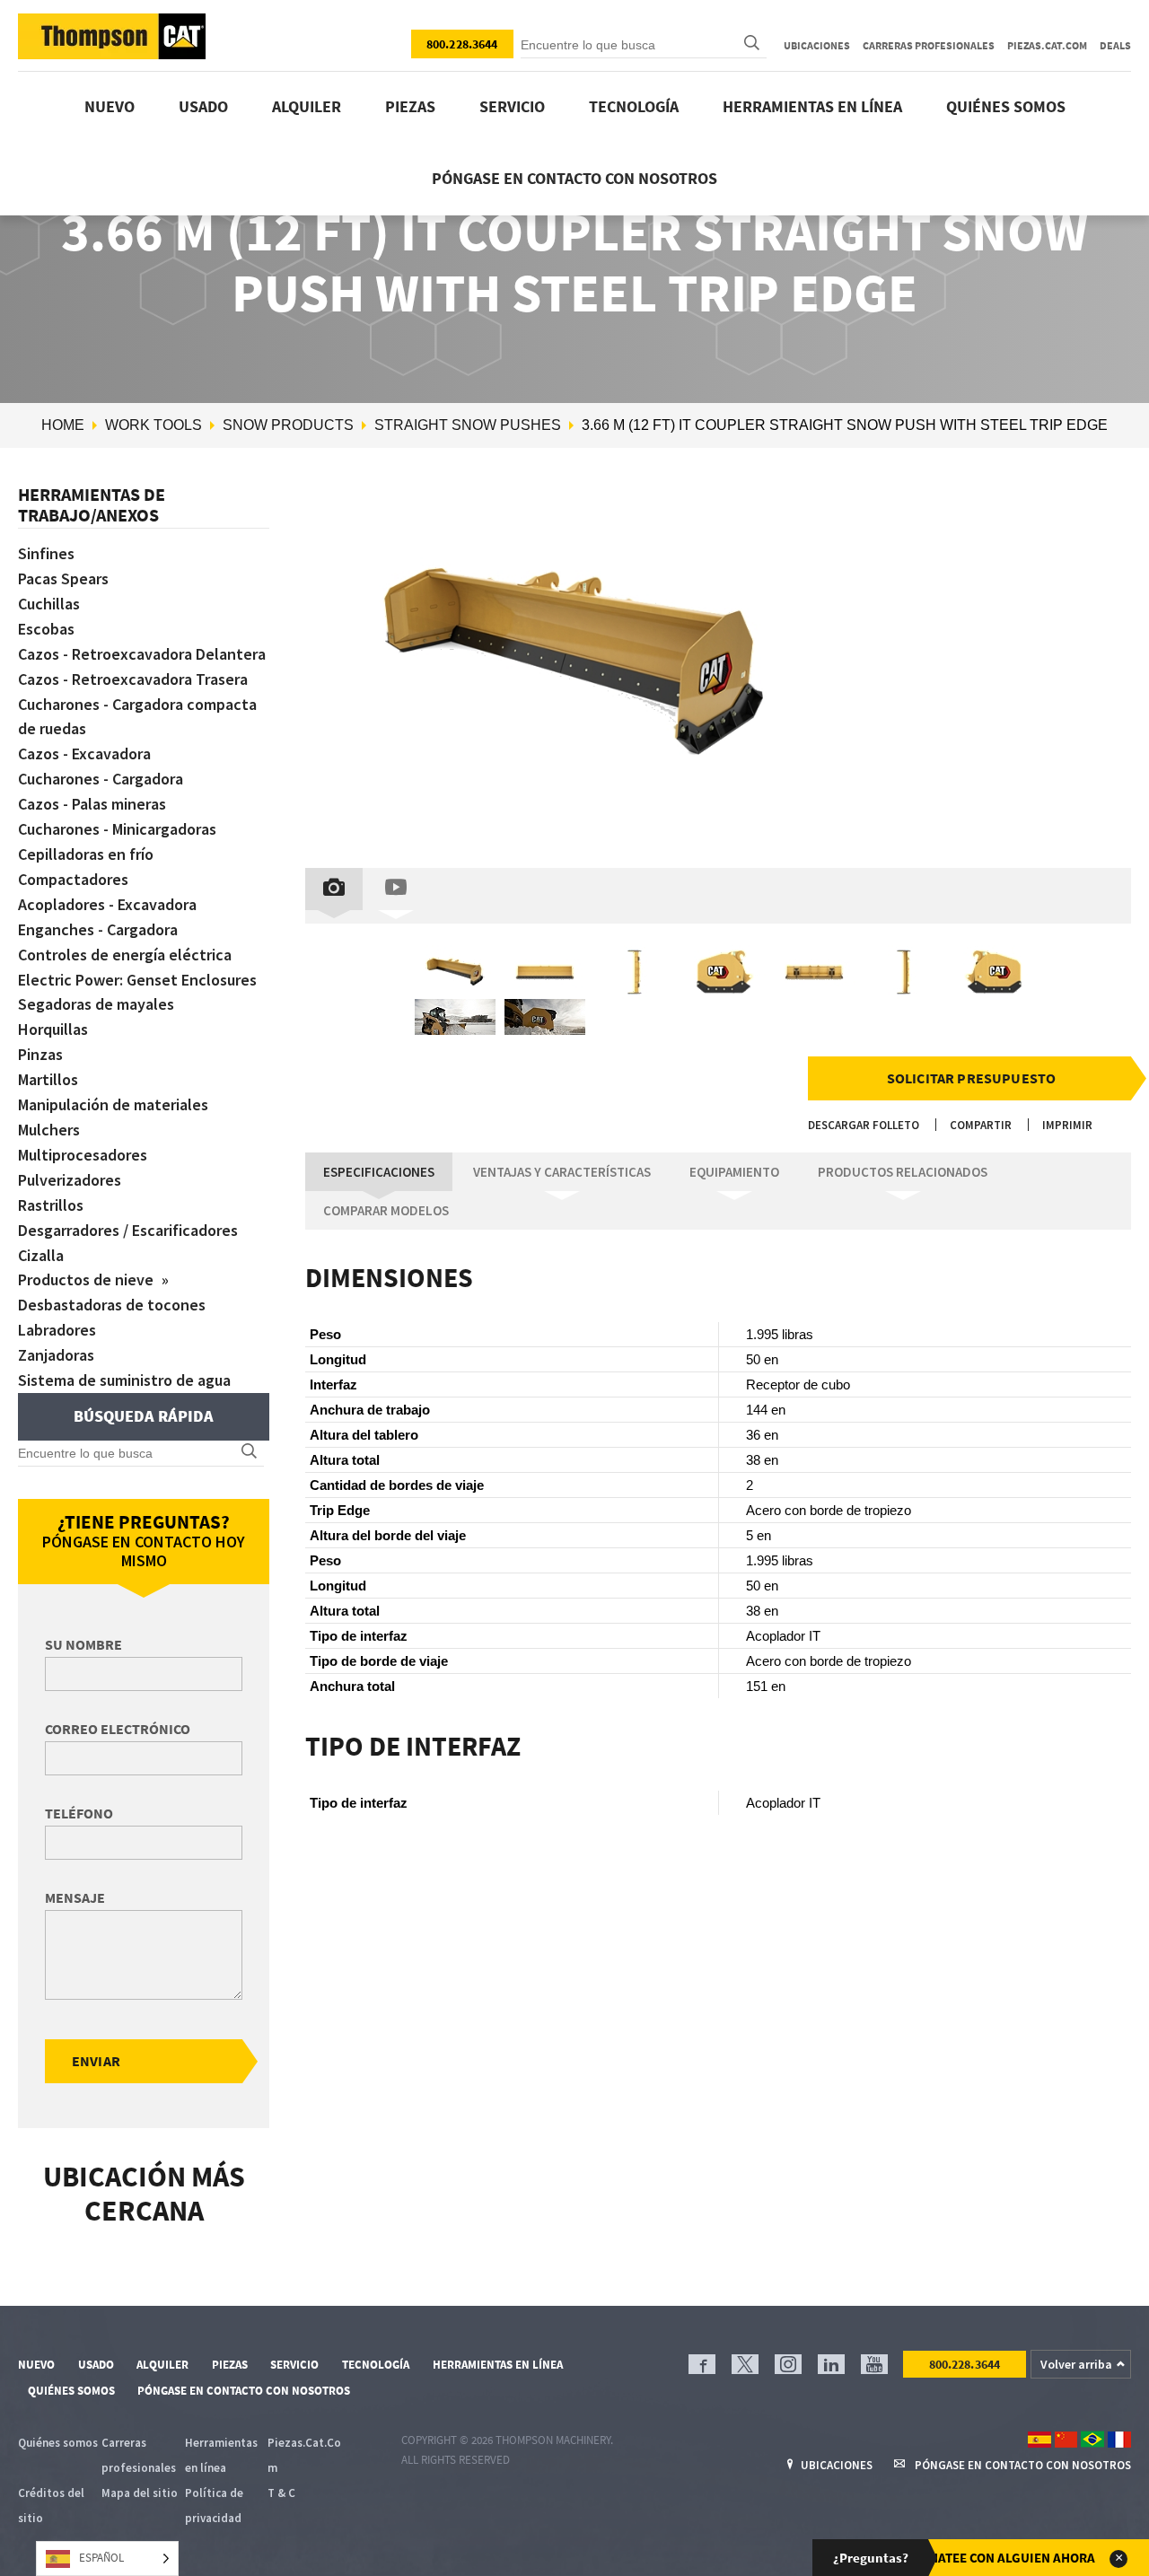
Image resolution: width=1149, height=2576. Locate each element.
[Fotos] (334, 889)
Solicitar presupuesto (971, 1078)
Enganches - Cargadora (98, 929)
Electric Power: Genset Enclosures (137, 980)
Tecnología (634, 106)
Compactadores (73, 879)
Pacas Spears (63, 578)
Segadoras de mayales (96, 1004)
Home (63, 425)
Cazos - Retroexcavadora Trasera (133, 679)
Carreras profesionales (929, 45)
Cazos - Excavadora (84, 754)
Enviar (96, 2061)
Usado (203, 106)
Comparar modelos (386, 1210)
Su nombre (83, 1644)
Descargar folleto (864, 1125)
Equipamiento (734, 1172)
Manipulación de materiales (113, 1104)
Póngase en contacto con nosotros (574, 178)
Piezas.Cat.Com (1047, 45)
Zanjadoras (56, 1355)
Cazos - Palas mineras (92, 804)
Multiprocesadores (83, 1155)
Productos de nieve (88, 1279)
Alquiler (307, 106)
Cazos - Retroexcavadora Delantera (142, 654)
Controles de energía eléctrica (125, 955)
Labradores (57, 1330)
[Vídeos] (396, 889)
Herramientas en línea (812, 106)
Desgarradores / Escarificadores (128, 1230)
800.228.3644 (462, 44)
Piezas (410, 106)
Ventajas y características (562, 1172)
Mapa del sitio (140, 2493)
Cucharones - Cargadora (101, 779)
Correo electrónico (118, 1729)
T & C (281, 2493)
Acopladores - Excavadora (107, 904)
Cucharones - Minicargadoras (117, 829)
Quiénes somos (1006, 106)
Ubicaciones (817, 45)
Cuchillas (49, 604)
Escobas (46, 629)
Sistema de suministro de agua (124, 1380)
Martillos (48, 1079)
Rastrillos (51, 1205)
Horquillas (53, 1029)
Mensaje (75, 1897)
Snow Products (288, 425)
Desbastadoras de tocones (112, 1305)
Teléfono (79, 1813)
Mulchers (49, 1130)
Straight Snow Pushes (468, 425)
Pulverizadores (70, 1180)
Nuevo (110, 106)
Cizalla (41, 1255)
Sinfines (46, 553)
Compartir (981, 1125)
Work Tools (153, 425)
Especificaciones (379, 1172)
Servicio (512, 106)
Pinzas (40, 1054)
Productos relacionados (903, 1172)
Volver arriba (1076, 2364)
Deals (1115, 45)
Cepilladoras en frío (86, 854)
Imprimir (1067, 1125)
